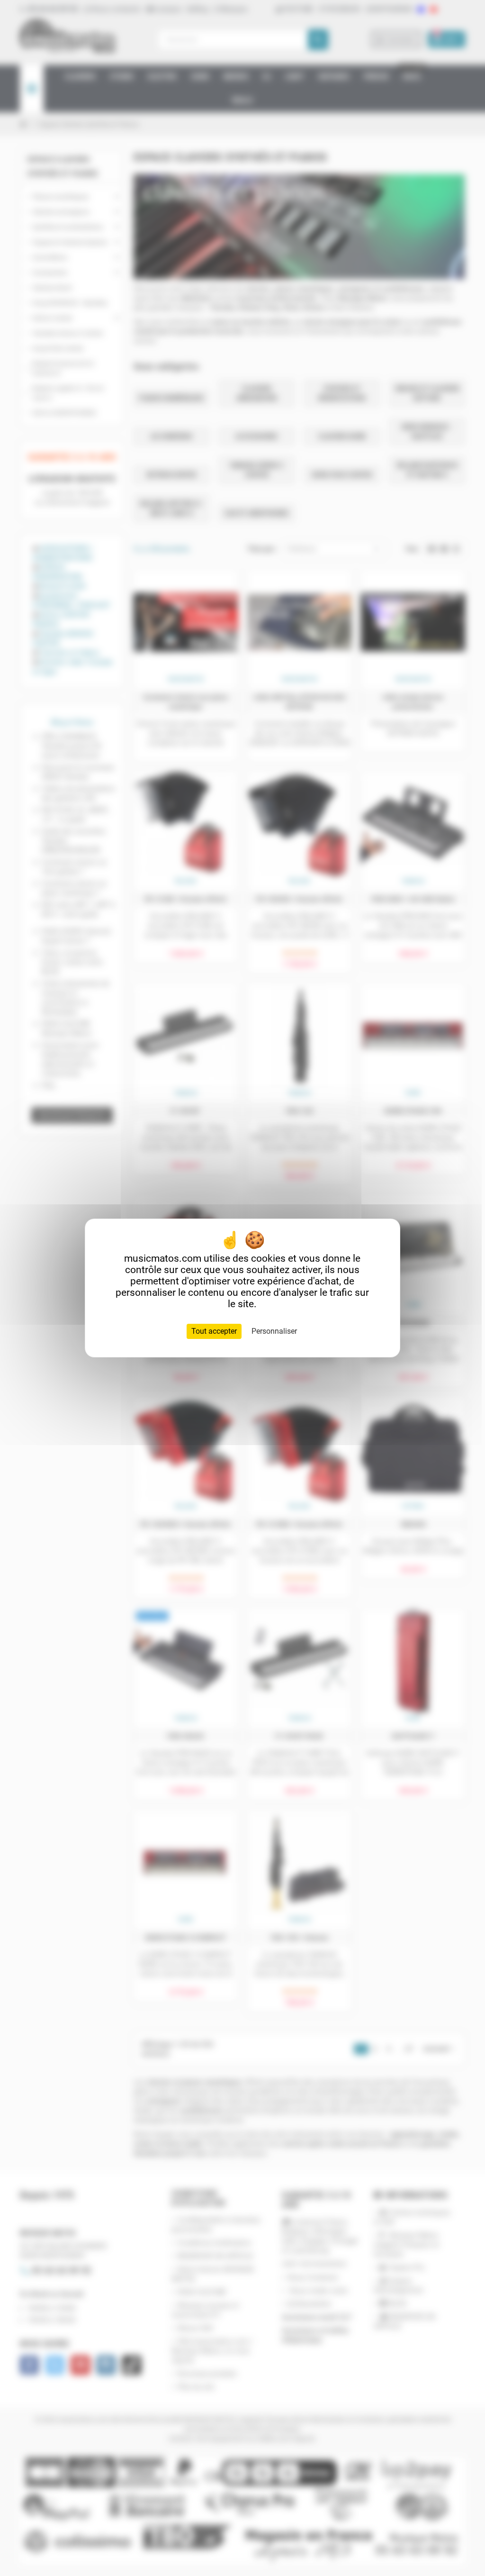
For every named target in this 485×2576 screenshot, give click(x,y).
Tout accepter (214, 1331)
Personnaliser (274, 1331)
